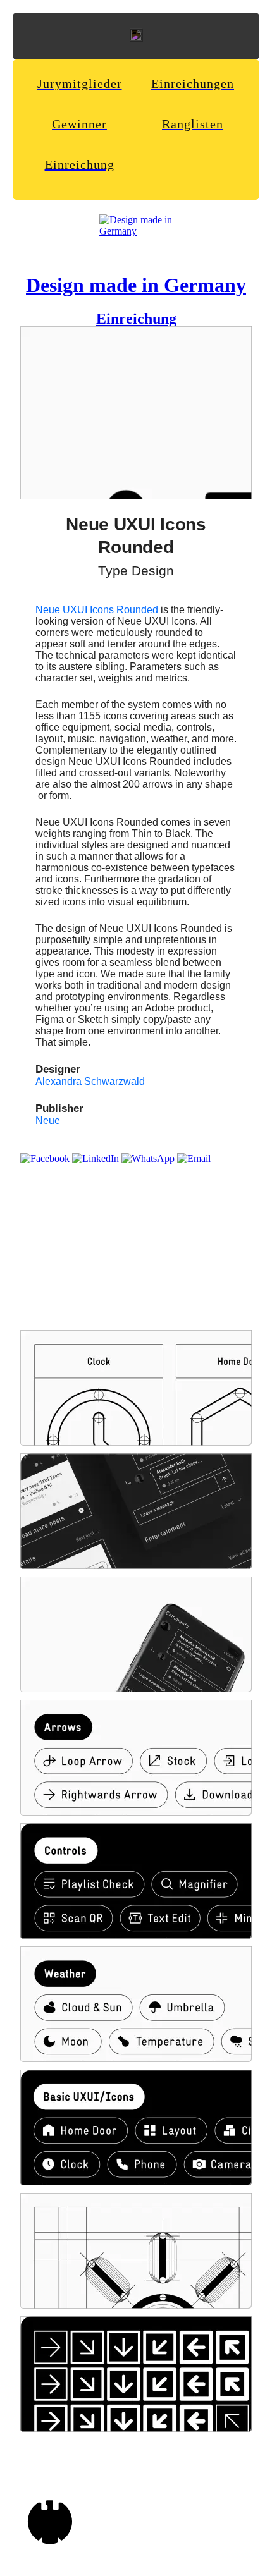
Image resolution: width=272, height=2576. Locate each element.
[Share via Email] (194, 1158)
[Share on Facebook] (45, 1158)
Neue (48, 1120)
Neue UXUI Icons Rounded (97, 610)
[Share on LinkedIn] (96, 1158)
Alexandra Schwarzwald (90, 1081)
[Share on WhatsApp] (148, 1158)
